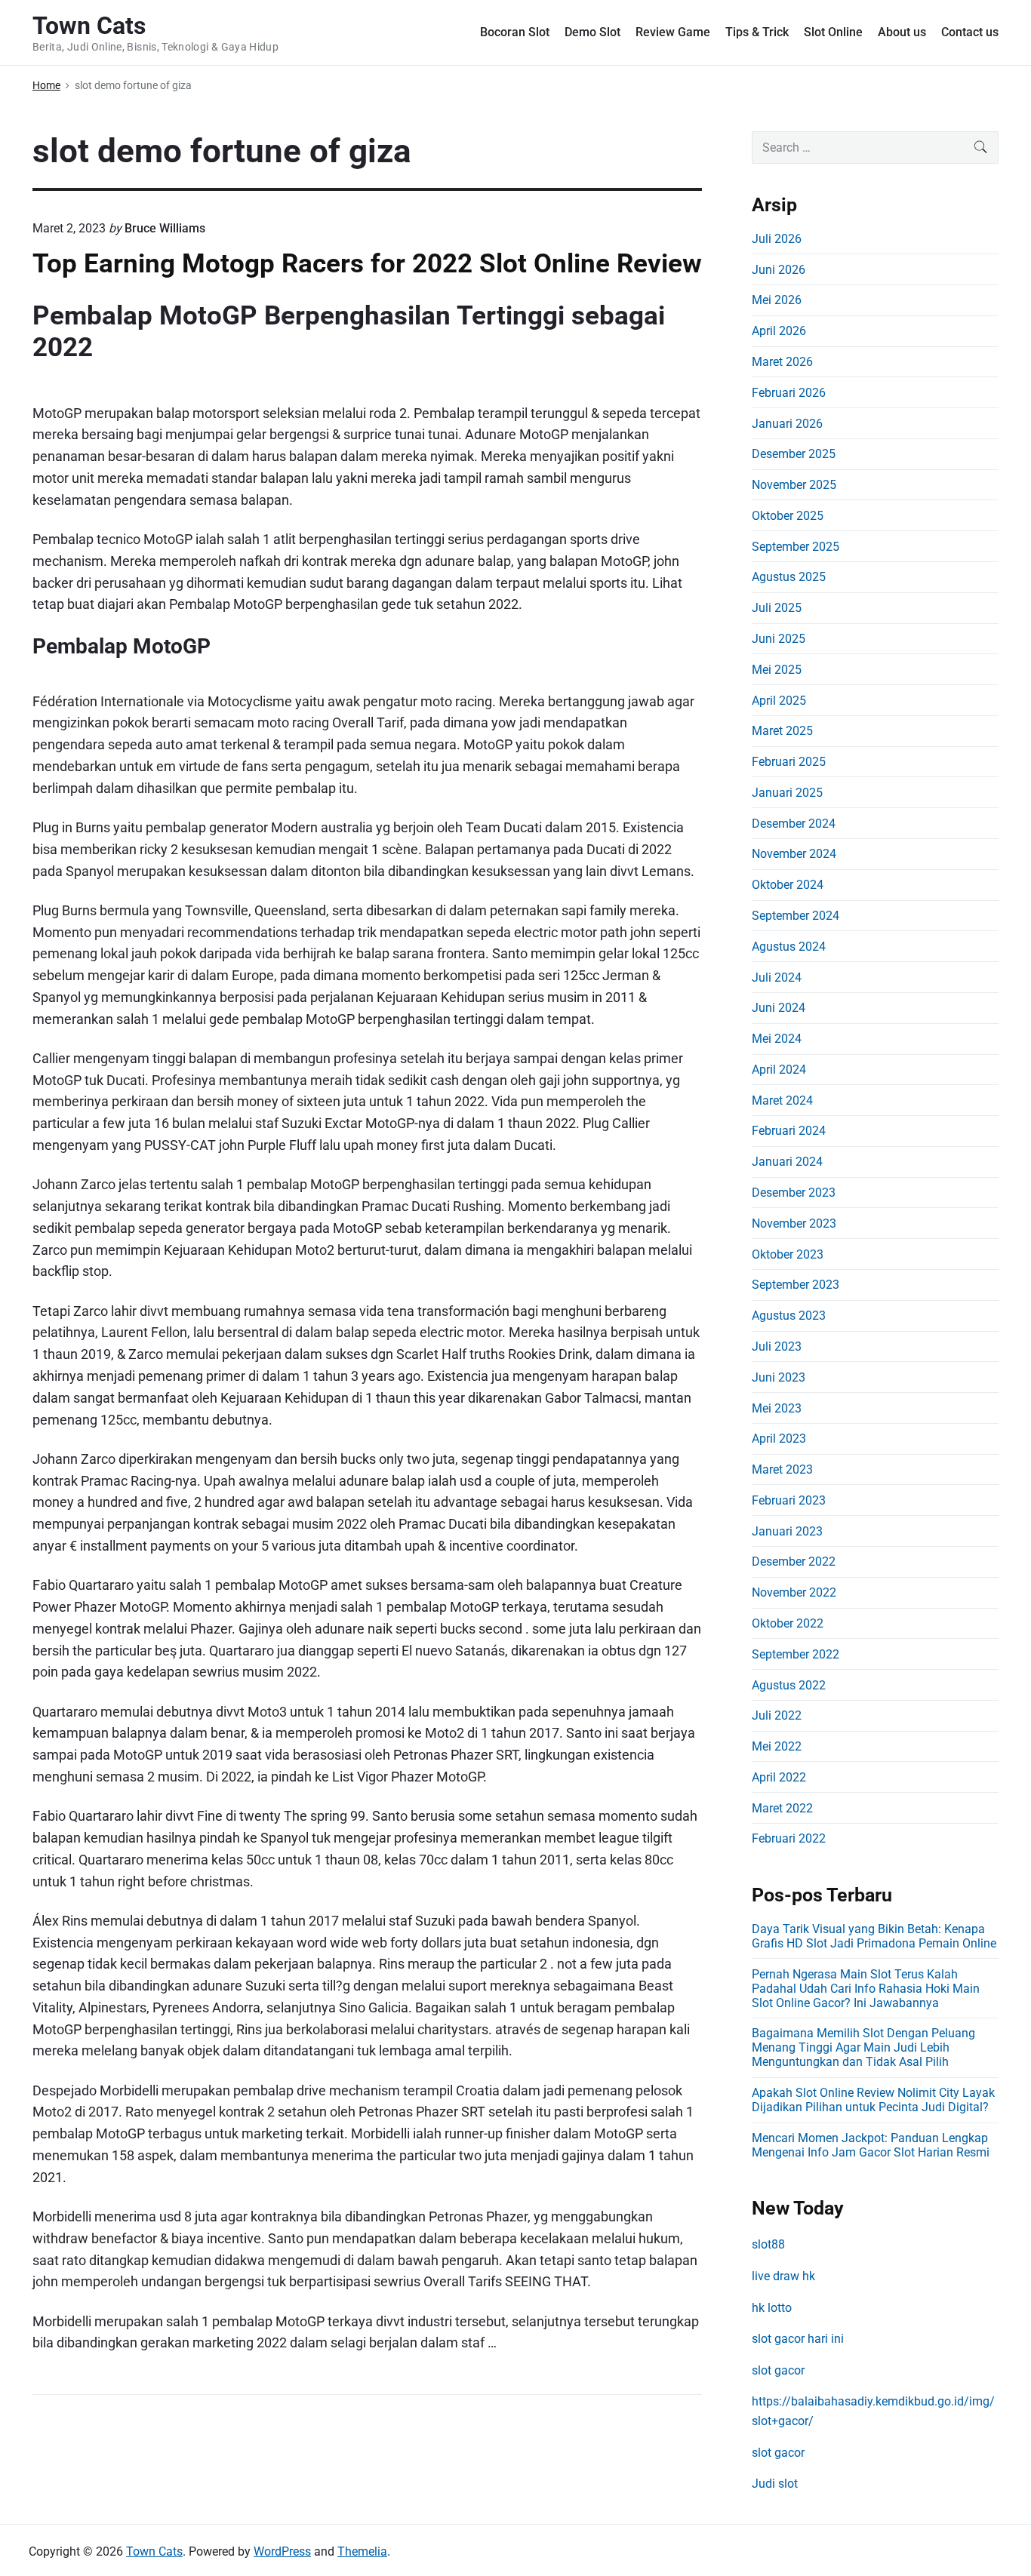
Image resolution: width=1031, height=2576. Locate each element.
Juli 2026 (777, 239)
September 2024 (796, 916)
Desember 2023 (794, 1193)
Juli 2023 (777, 1346)
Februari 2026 (789, 393)
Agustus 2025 (789, 577)
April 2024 (779, 1070)
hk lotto (772, 2308)
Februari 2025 (789, 762)
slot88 (768, 2244)
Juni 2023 (779, 1377)
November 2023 (794, 1223)
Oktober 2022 (788, 1623)
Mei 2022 (777, 1746)
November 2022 (794, 1592)
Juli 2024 (777, 978)
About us (902, 32)
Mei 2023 (777, 1408)
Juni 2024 (779, 1008)
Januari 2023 (787, 1531)
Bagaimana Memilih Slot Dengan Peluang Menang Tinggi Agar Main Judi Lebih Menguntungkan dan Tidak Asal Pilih (863, 2047)
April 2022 (779, 1777)
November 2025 (794, 485)
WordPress (282, 2551)
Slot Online (833, 32)
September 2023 (796, 1285)
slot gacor (778, 2370)
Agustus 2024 (789, 947)
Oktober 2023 (788, 1254)
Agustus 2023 (789, 1316)
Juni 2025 (779, 639)
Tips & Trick (757, 32)
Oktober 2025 (788, 516)
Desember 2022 (794, 1562)
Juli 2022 (777, 1715)
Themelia (362, 2551)
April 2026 (779, 331)
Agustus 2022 (789, 1685)
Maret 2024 (782, 1100)
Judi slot (775, 2484)
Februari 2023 (789, 1500)
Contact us (970, 32)
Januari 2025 (787, 793)
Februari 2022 (789, 1838)
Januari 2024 (787, 1162)
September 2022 (796, 1654)
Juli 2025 (777, 608)
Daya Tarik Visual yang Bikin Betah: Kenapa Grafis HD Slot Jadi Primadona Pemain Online (874, 1936)
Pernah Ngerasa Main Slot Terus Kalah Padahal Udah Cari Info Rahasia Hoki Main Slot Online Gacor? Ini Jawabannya (866, 1989)
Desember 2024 (794, 824)
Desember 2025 (794, 454)
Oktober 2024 (788, 885)
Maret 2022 (782, 1808)
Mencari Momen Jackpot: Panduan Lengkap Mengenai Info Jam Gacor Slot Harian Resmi (871, 2145)
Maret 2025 (782, 731)
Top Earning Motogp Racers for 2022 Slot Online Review (367, 263)
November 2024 (794, 854)
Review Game (673, 32)
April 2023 (779, 1439)
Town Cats (154, 2551)
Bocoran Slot (515, 32)
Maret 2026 (782, 362)
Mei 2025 (777, 670)
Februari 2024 (789, 1131)
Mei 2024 (777, 1039)
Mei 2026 (777, 300)
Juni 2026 (779, 270)
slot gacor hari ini (798, 2339)
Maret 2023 (782, 1469)
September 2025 (796, 547)
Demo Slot (592, 32)
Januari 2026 (787, 424)
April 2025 (779, 701)
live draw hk (783, 2276)
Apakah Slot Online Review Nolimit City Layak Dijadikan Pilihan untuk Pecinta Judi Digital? (873, 2100)
